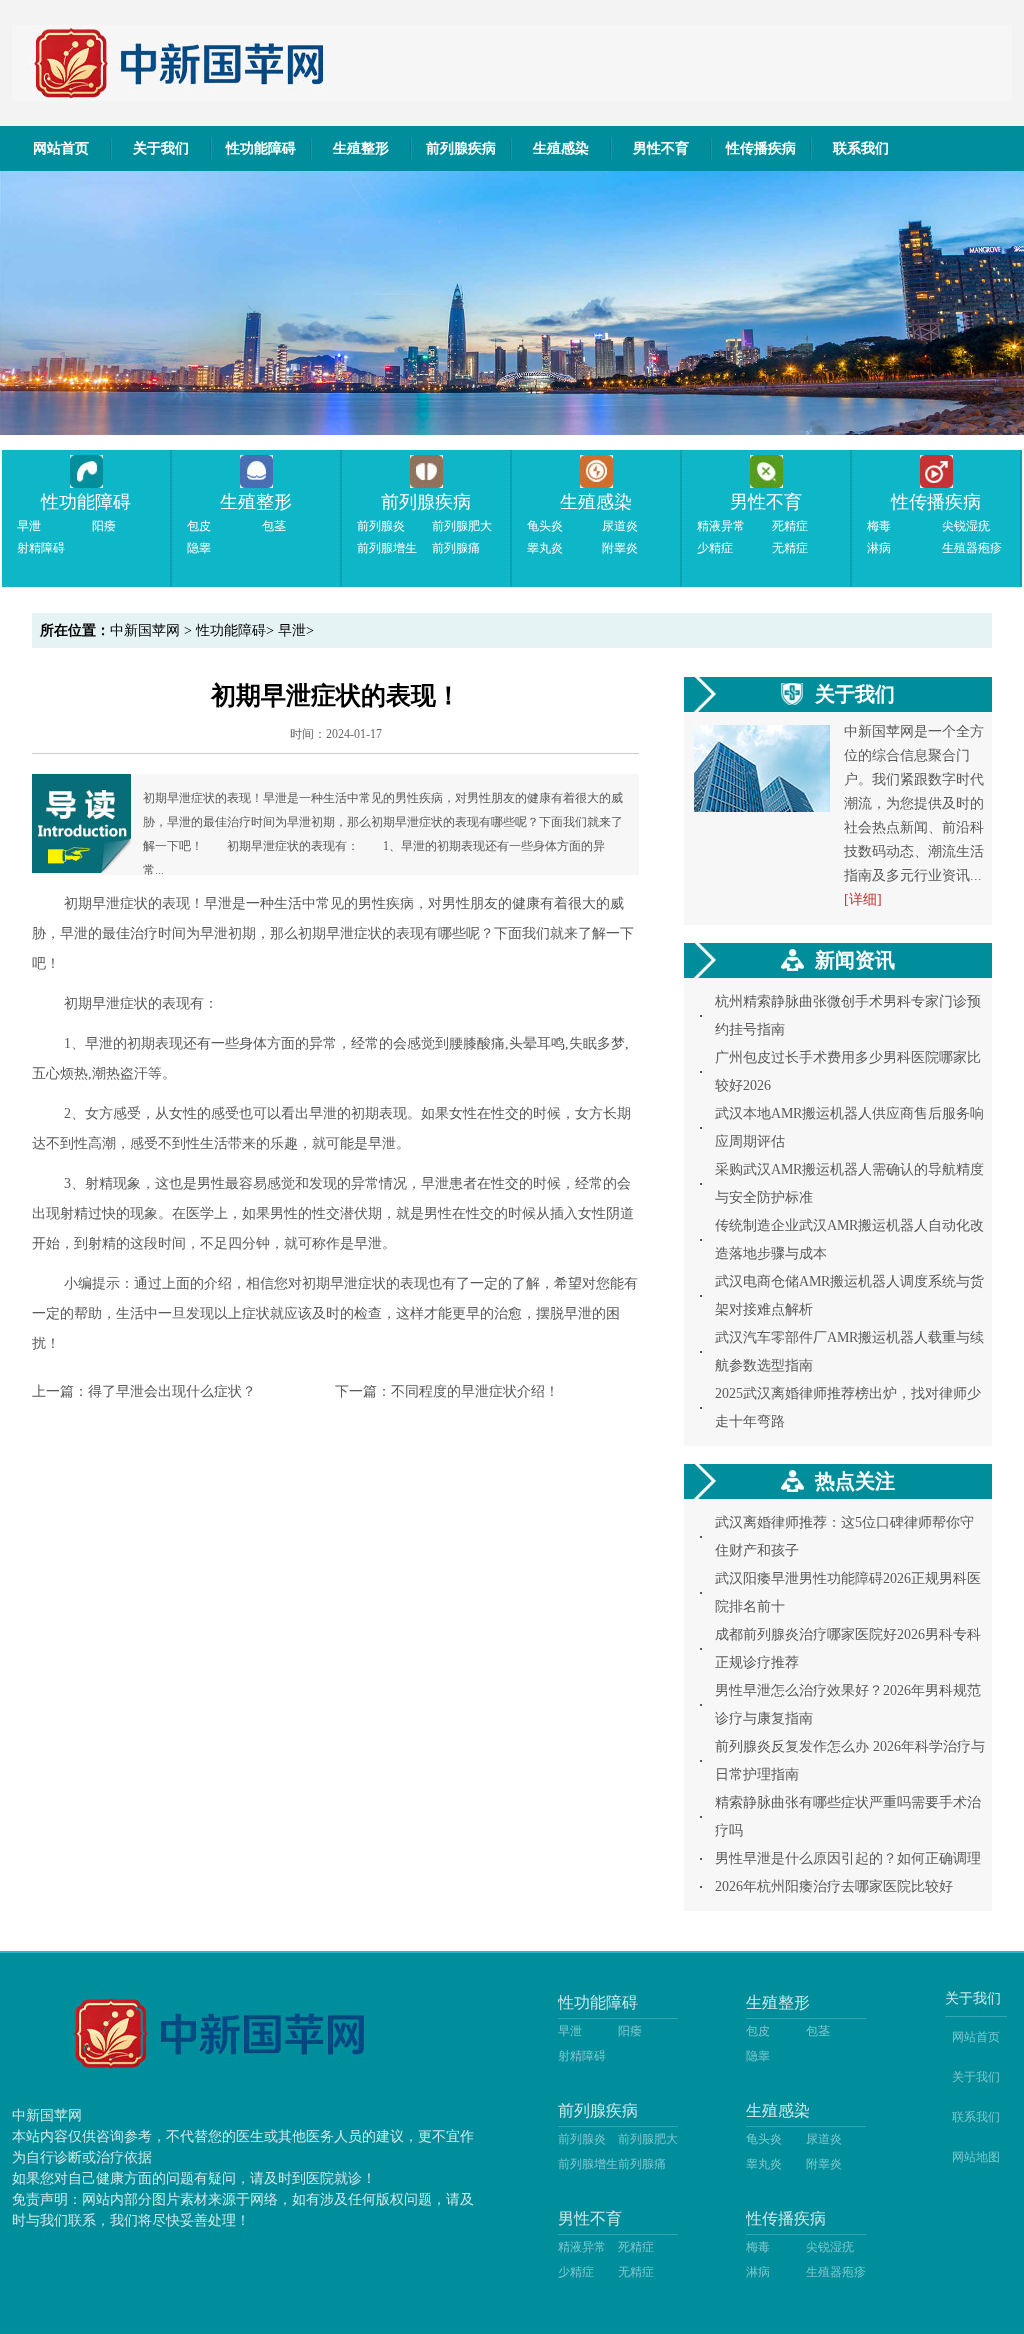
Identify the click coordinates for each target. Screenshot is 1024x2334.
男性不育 (661, 148)
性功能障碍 (261, 148)
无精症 (790, 548)
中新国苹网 (145, 630)
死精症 (790, 526)
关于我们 (161, 148)
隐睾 (199, 548)
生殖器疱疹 (972, 548)
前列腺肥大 (462, 526)
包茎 (274, 526)
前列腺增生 (387, 548)
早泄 (29, 526)
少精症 (715, 548)
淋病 (879, 548)
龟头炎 (545, 526)
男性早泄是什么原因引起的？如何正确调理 (848, 1858)
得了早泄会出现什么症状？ (172, 1391)
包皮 (199, 526)
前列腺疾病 (461, 148)
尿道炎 (620, 526)
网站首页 (61, 148)
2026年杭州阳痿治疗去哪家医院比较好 (834, 1886)
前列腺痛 (456, 548)
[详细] (863, 899)
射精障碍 (41, 548)
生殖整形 (361, 148)
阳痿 (104, 526)
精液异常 (721, 526)
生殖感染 (561, 148)
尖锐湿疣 (966, 526)
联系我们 (861, 148)
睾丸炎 (545, 548)
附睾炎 (620, 548)
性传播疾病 (761, 148)
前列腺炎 (381, 526)
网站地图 (976, 2157)
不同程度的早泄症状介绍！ (475, 1391)
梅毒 (879, 526)
